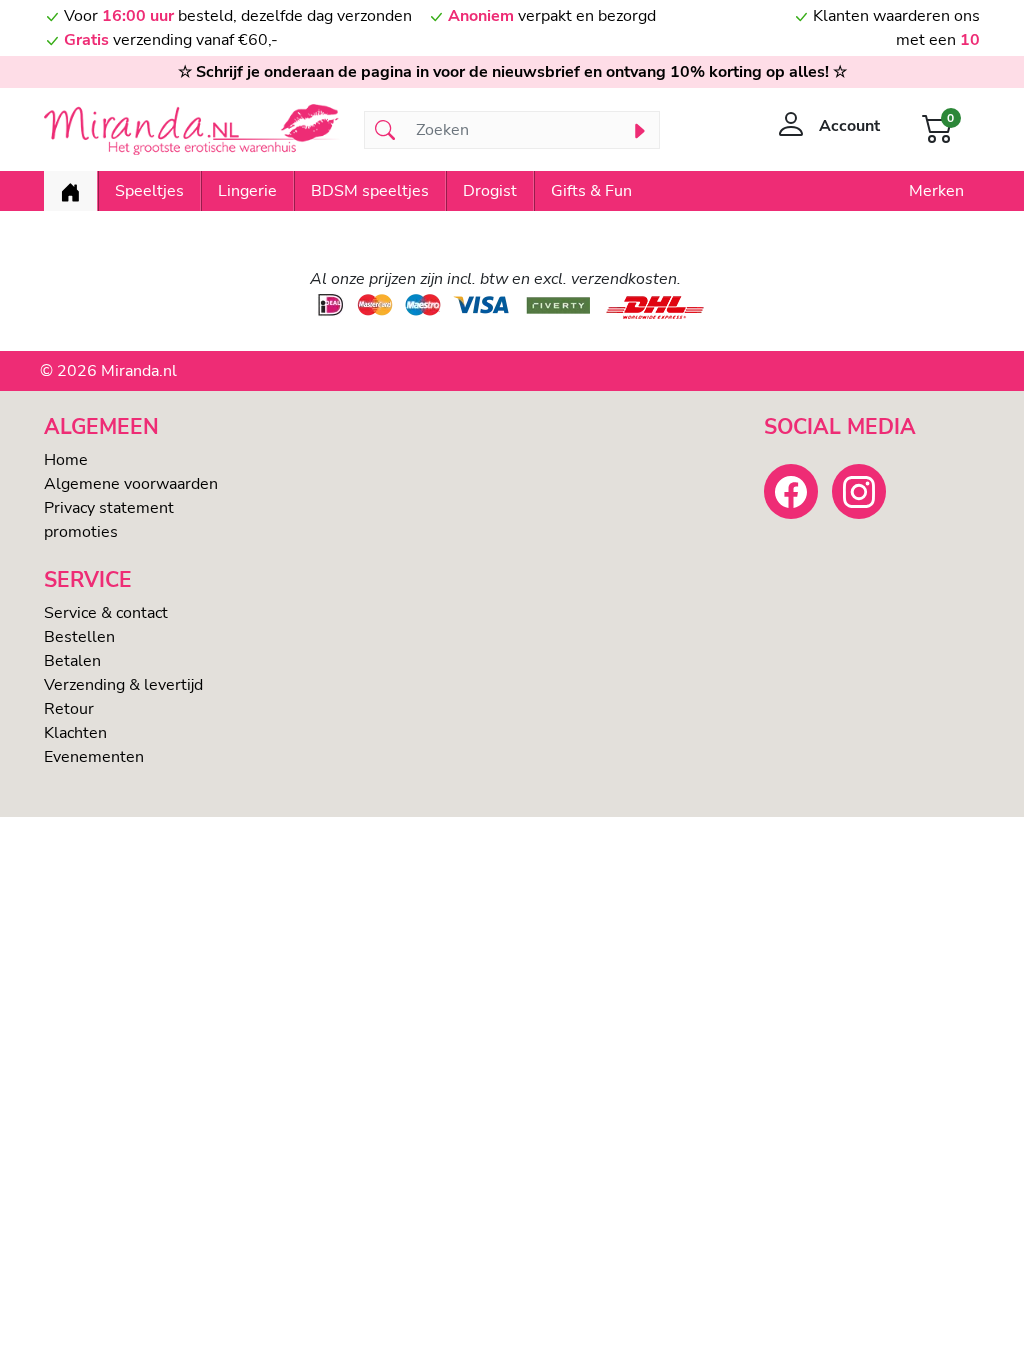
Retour (69, 709)
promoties (81, 532)
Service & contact (106, 613)
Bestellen (79, 637)
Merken (936, 191)
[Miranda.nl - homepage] (192, 129)
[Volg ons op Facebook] (791, 491)
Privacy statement (109, 508)
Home (66, 460)
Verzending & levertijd (123, 685)
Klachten (75, 733)
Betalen (72, 661)
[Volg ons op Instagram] (859, 491)
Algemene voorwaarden (131, 484)
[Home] (70, 191)
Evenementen (94, 757)
